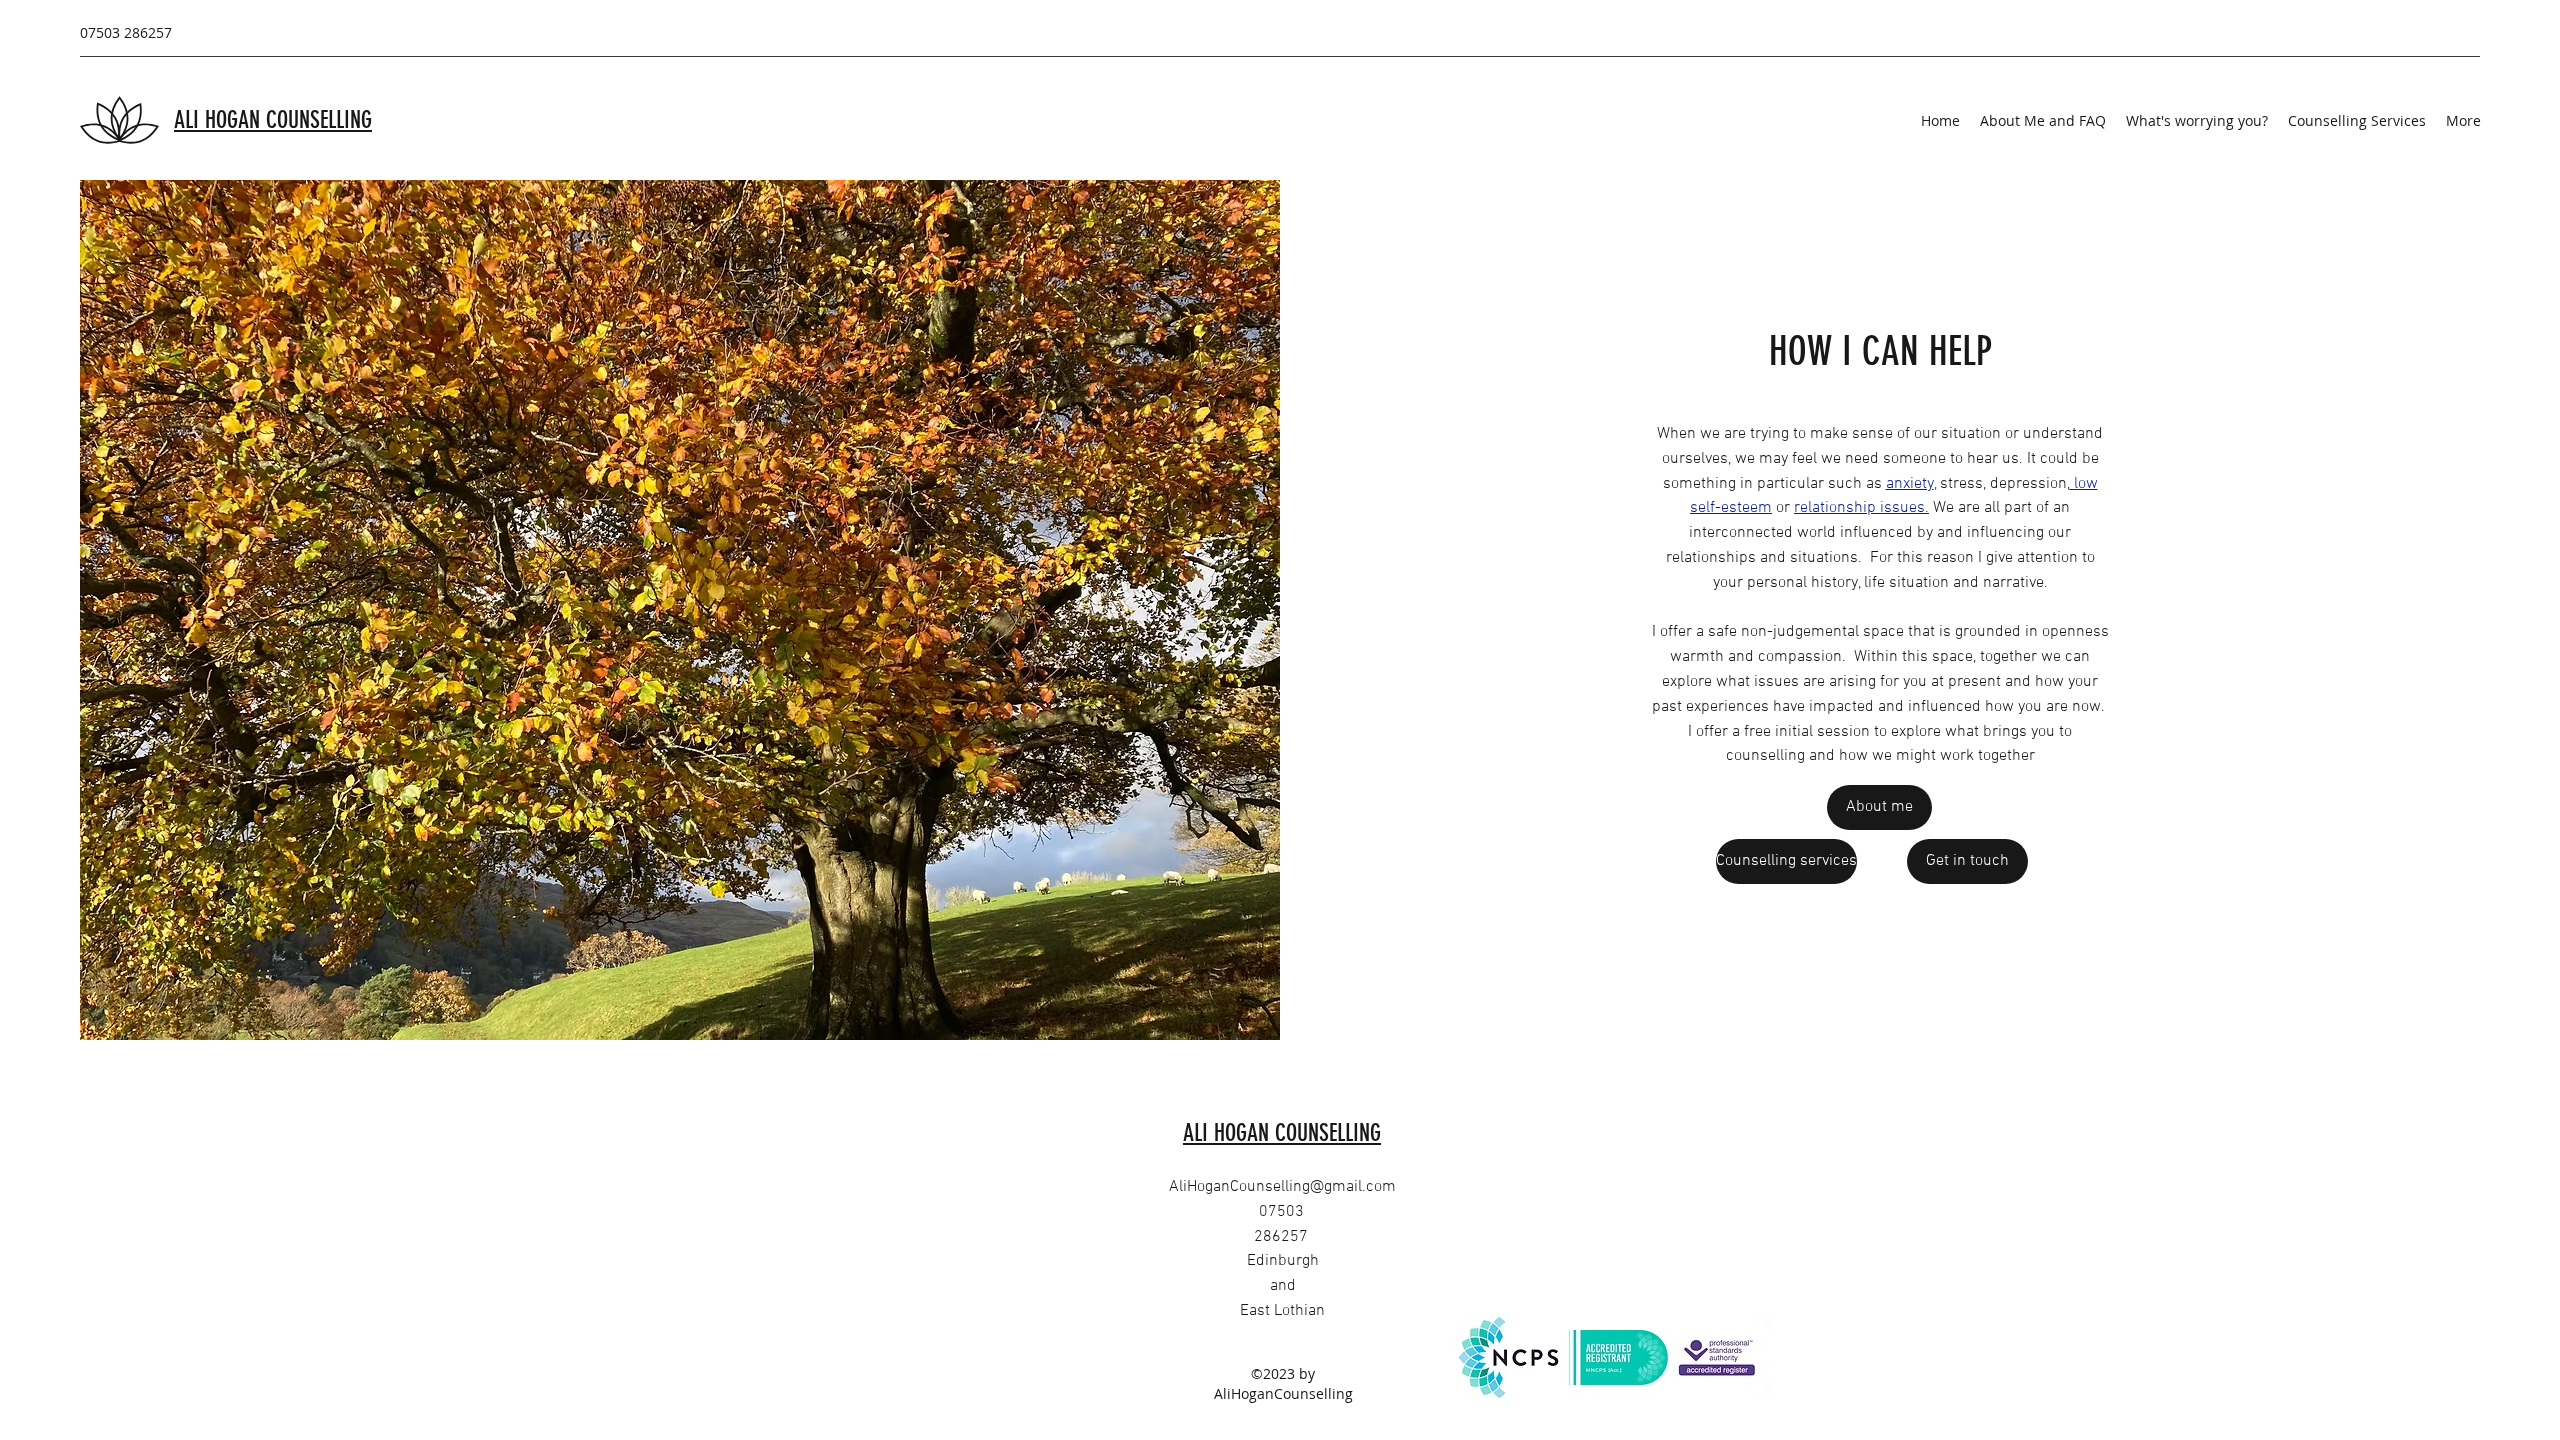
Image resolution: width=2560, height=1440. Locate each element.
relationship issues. (1861, 508)
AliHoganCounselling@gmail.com (1282, 1187)
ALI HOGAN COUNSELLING (273, 120)
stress (1961, 484)
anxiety (1910, 484)
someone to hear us (1951, 459)
